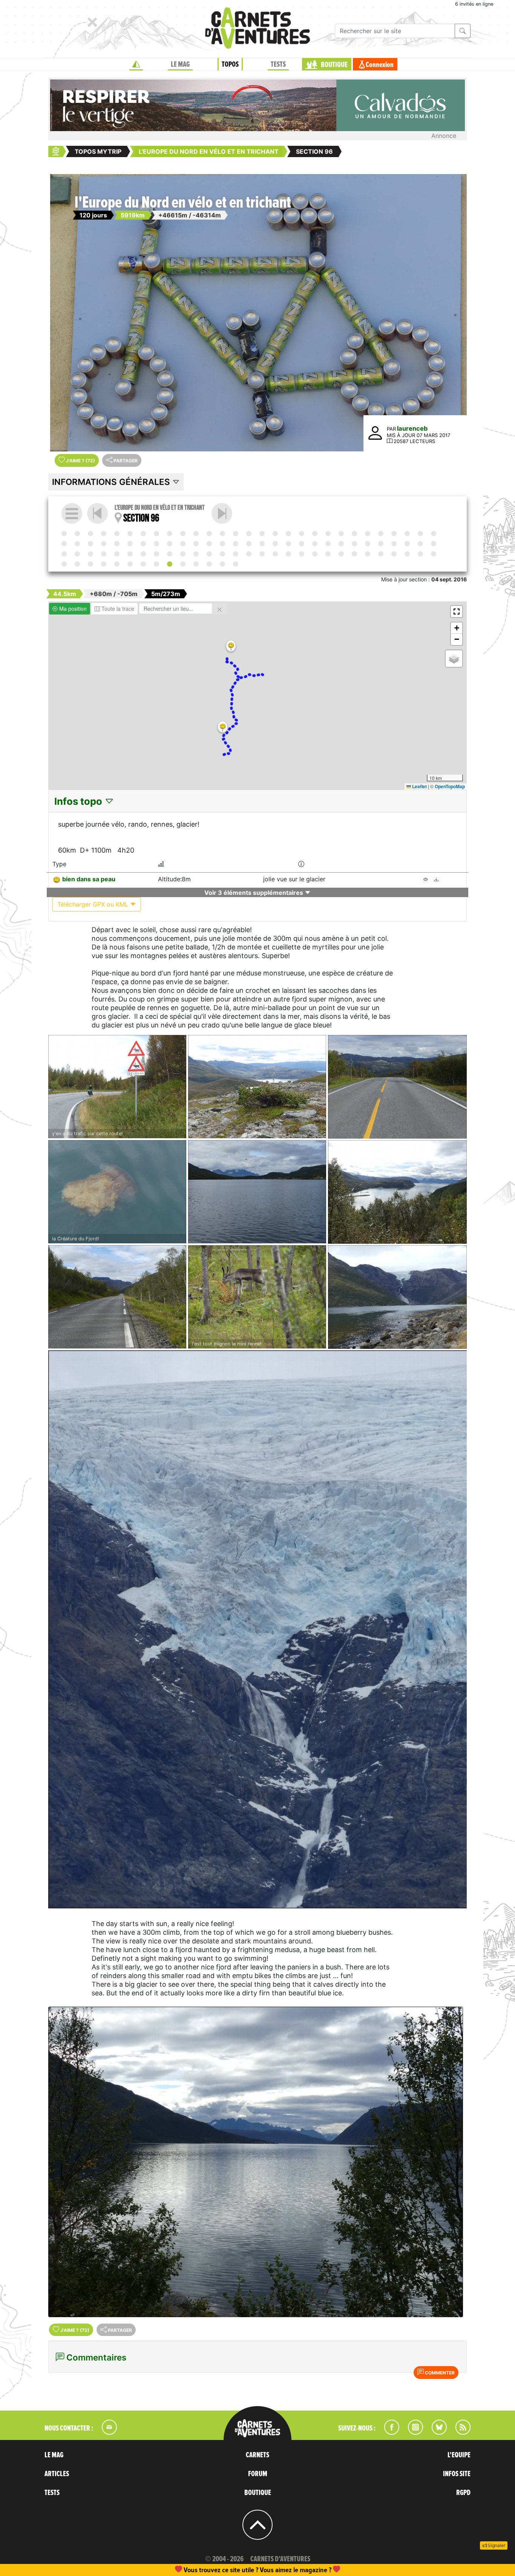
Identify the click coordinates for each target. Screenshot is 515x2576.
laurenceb (412, 428)
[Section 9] (170, 534)
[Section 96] (170, 564)
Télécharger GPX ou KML (94, 904)
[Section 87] (434, 554)
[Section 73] (249, 554)
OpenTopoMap (450, 786)
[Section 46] (275, 544)
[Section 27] (407, 534)
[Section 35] (130, 544)
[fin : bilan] (236, 564)
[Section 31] (77, 544)
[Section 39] (183, 544)
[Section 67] (170, 554)
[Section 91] (104, 564)
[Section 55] (394, 544)
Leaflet (419, 786)
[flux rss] (459, 2432)
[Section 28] (420, 534)
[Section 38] (170, 544)
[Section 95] (156, 564)
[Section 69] (196, 554)
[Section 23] (354, 534)
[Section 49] (315, 544)
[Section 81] (354, 554)
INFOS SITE (457, 2474)
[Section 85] (407, 554)
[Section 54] (381, 544)
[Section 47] (288, 544)
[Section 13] (222, 534)
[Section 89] (77, 564)
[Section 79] (328, 554)
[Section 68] (183, 554)
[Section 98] (196, 564)
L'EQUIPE (459, 2455)
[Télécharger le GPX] (436, 880)
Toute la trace (117, 608)
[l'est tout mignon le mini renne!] (257, 1297)
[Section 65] (143, 554)
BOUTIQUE (334, 65)
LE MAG (180, 64)
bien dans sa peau (89, 879)
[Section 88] (64, 564)
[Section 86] (420, 554)
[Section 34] (117, 544)
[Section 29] (434, 534)
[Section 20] (315, 534)
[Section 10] (183, 534)
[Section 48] (302, 544)
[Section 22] (341, 534)
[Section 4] (104, 534)
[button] (231, 646)
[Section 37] (156, 544)
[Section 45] (262, 544)
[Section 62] (104, 554)
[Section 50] (328, 544)
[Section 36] (143, 544)
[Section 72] (236, 554)
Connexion (380, 65)
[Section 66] (156, 554)
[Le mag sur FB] (389, 2432)
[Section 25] (381, 534)
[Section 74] (262, 554)
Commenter (439, 2373)
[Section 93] (130, 564)
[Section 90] (90, 564)
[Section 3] (90, 534)
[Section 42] (222, 544)
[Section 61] (90, 554)
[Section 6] (130, 534)
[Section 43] (236, 544)
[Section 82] (368, 554)
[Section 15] (249, 534)
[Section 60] (77, 554)
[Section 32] (90, 544)
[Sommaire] (72, 513)
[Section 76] (288, 554)
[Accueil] (136, 64)
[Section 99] (209, 564)
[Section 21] (328, 534)
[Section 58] (434, 544)
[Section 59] (64, 554)
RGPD (463, 2493)
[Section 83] (381, 554)
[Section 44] (249, 544)
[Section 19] (302, 534)
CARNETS (257, 2455)
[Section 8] (156, 534)
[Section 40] (196, 544)
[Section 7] (143, 534)
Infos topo (79, 801)
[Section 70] (209, 554)
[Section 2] (77, 534)
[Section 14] (236, 534)
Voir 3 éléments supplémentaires (254, 893)
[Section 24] (368, 534)
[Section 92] (117, 564)
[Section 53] (368, 544)
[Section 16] (262, 534)
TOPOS (230, 64)
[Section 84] (394, 554)
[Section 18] (288, 534)
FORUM (258, 2474)
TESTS (278, 64)
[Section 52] (354, 544)
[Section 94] (143, 564)
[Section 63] (117, 554)
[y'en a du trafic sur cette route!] (117, 1087)
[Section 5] (117, 534)
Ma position (72, 608)
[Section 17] (275, 534)
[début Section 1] (64, 534)
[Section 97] (222, 513)
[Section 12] (209, 534)
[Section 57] (420, 544)
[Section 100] (222, 564)
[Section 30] (64, 544)
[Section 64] (130, 554)
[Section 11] (196, 534)
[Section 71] (222, 554)
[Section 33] (104, 544)
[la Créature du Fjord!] (117, 1192)
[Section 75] (275, 554)
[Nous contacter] (106, 2432)
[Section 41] (209, 544)
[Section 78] (315, 554)
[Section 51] (341, 544)
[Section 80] (341, 554)
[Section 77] (302, 554)
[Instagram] (412, 2432)
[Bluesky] (435, 2432)
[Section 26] (394, 534)
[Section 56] (407, 544)
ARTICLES (57, 2474)
